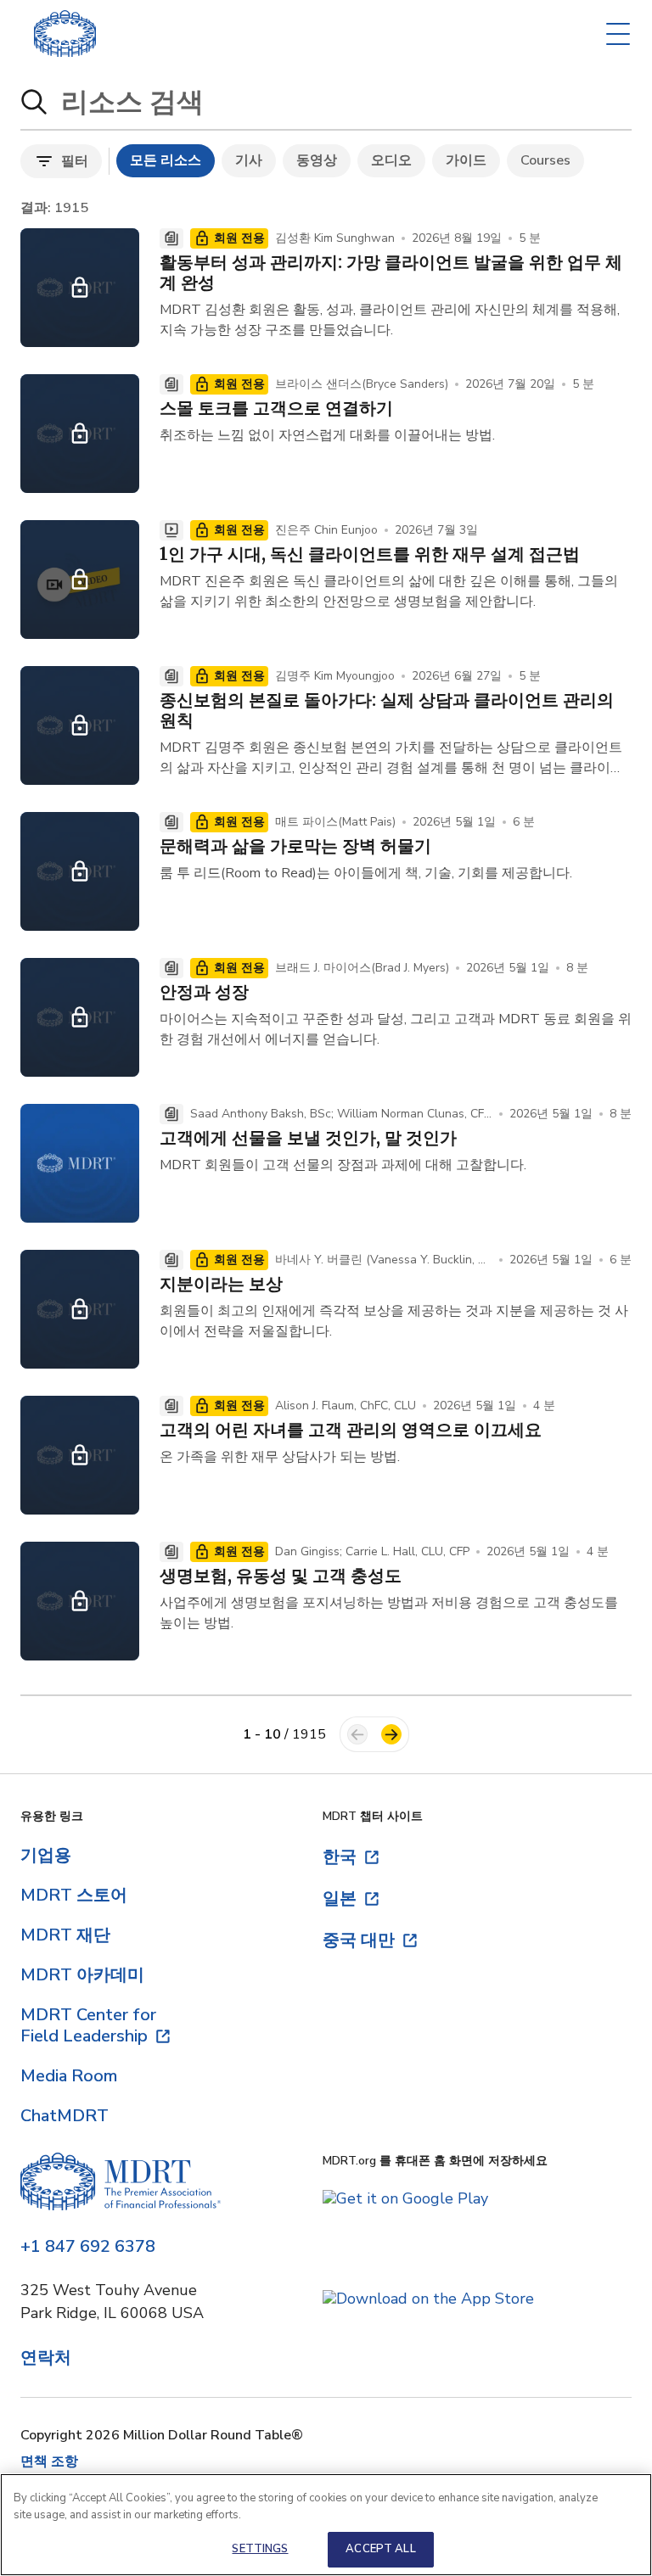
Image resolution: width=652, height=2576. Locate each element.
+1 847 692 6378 (88, 2247)
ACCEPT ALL (380, 2549)
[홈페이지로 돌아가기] (65, 34)
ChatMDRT (65, 2116)
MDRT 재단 (65, 1935)
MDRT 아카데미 (82, 1975)
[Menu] (618, 34)
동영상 (317, 160)
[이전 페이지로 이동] (357, 1734)
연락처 (46, 2358)
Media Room (69, 2076)
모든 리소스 (166, 160)
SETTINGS (260, 2549)
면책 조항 (49, 2461)
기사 (249, 160)
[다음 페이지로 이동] (391, 1734)
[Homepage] (121, 2184)
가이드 (466, 160)
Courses (545, 160)
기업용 (46, 1855)
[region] (326, 2525)
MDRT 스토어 (74, 1895)
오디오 (391, 160)
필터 (75, 161)
